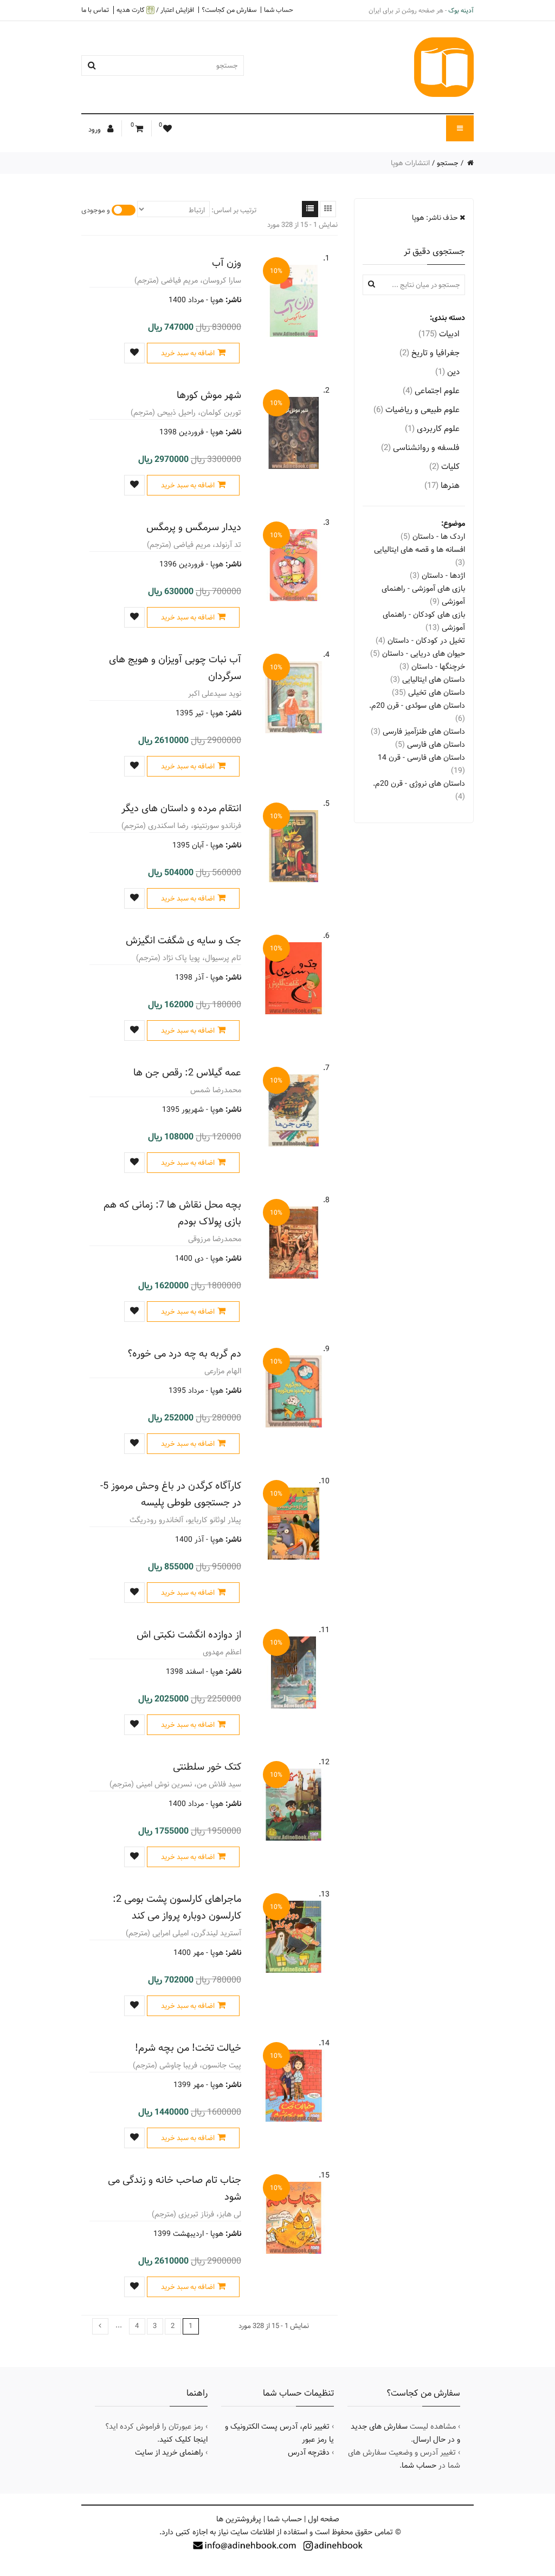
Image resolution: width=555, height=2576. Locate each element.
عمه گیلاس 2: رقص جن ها (187, 1072)
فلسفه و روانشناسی (420, 448)
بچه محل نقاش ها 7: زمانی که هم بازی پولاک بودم (172, 1213)
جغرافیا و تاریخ (430, 353)
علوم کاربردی (432, 429)
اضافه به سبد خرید (188, 353)
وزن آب (227, 263)
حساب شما (279, 10)
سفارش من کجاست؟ (229, 10)
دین (447, 372)
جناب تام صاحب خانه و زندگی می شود (175, 2188)
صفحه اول (324, 2519)
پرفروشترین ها (239, 2519)
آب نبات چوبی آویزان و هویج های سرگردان (175, 668)
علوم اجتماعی (431, 391)
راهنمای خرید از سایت (169, 2453)
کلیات (444, 467)
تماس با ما (95, 10)
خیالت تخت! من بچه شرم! (188, 2048)
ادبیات (439, 334)
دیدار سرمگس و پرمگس (194, 527)
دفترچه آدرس (309, 2453)
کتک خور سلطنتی (207, 1767)
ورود (95, 129)
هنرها (442, 485)
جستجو (448, 163)
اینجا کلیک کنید (183, 2440)
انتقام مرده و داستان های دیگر (181, 808)
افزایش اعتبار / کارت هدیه (155, 10)
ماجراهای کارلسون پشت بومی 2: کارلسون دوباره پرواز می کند (177, 1907)
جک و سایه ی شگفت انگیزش (183, 940)
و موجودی (96, 210)
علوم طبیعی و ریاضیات (417, 410)
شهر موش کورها (209, 395)
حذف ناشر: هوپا (436, 218)
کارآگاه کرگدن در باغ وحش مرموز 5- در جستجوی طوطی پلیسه (171, 1494)
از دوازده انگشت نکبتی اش (189, 1635)
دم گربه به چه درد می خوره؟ (184, 1354)
